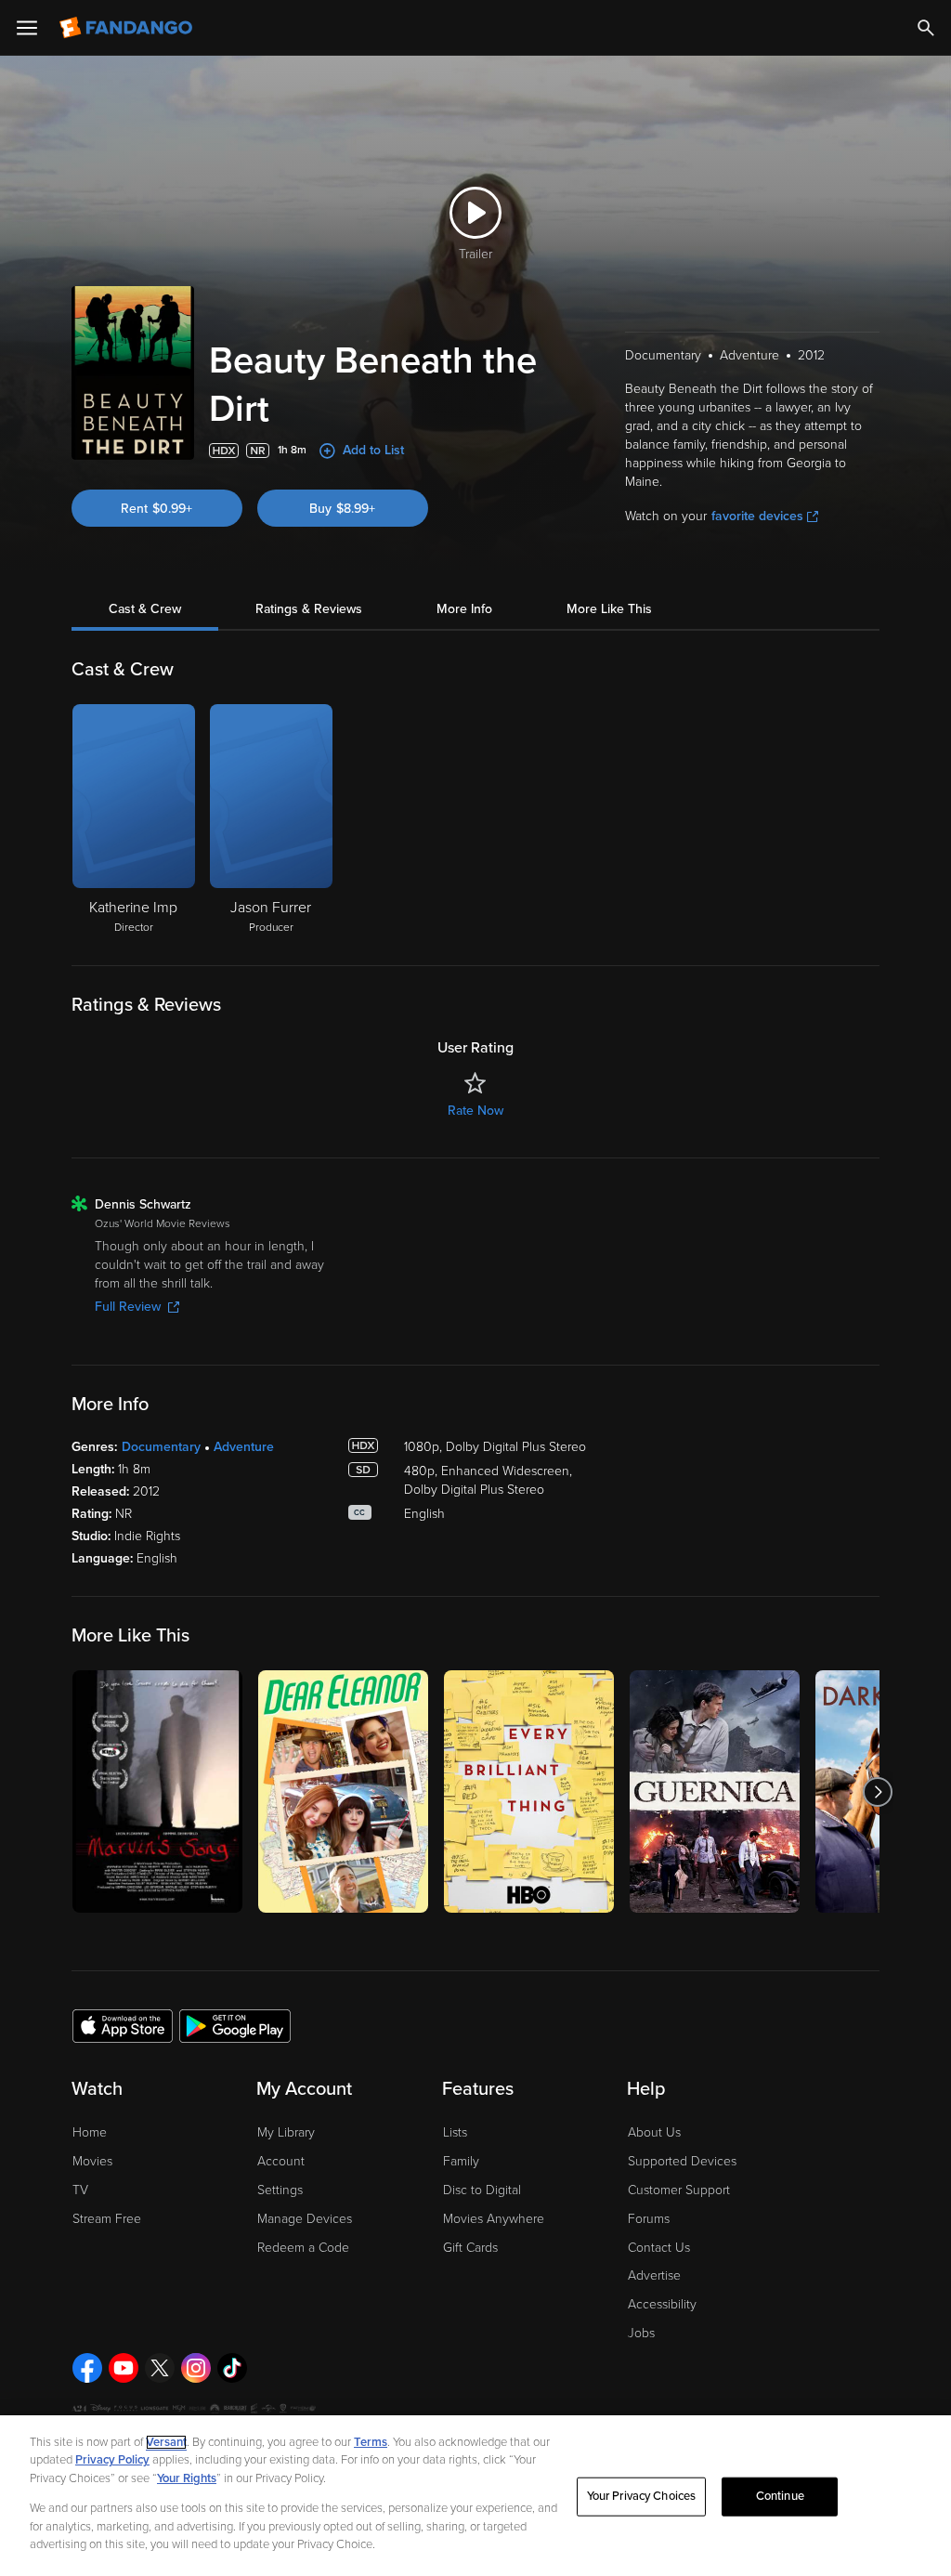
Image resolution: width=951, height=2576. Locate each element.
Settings (280, 2190)
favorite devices (757, 516)
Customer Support (679, 2190)
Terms (371, 2442)
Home (90, 2132)
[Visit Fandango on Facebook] (87, 2368)
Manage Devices (305, 2219)
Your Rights (187, 2478)
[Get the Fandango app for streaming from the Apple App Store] (123, 2025)
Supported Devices (682, 2161)
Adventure (244, 1447)
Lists (455, 2132)
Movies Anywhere (494, 2219)
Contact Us (659, 2248)
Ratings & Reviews (309, 609)
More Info (464, 609)
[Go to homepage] (128, 28)
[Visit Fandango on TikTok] (232, 2368)
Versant (166, 2442)
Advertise (654, 2275)
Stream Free (107, 2219)
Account (281, 2161)
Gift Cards (470, 2248)
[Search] (926, 28)
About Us (654, 2132)
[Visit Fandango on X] (160, 2368)
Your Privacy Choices (642, 2496)
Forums (649, 2219)
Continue (780, 2496)
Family (461, 2161)
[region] (475, 2496)
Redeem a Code (303, 2248)
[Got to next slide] (877, 1791)
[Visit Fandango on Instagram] (196, 2368)
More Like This (609, 609)
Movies (92, 2161)
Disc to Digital (482, 2190)
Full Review (128, 1307)
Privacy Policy (112, 2460)
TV (80, 2190)
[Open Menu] (27, 28)
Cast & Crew (145, 609)
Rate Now (475, 1111)
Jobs (641, 2333)
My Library (286, 2132)
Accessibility (662, 2304)
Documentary (161, 1447)
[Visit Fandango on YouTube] (124, 2368)
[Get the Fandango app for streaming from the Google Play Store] (235, 2025)
